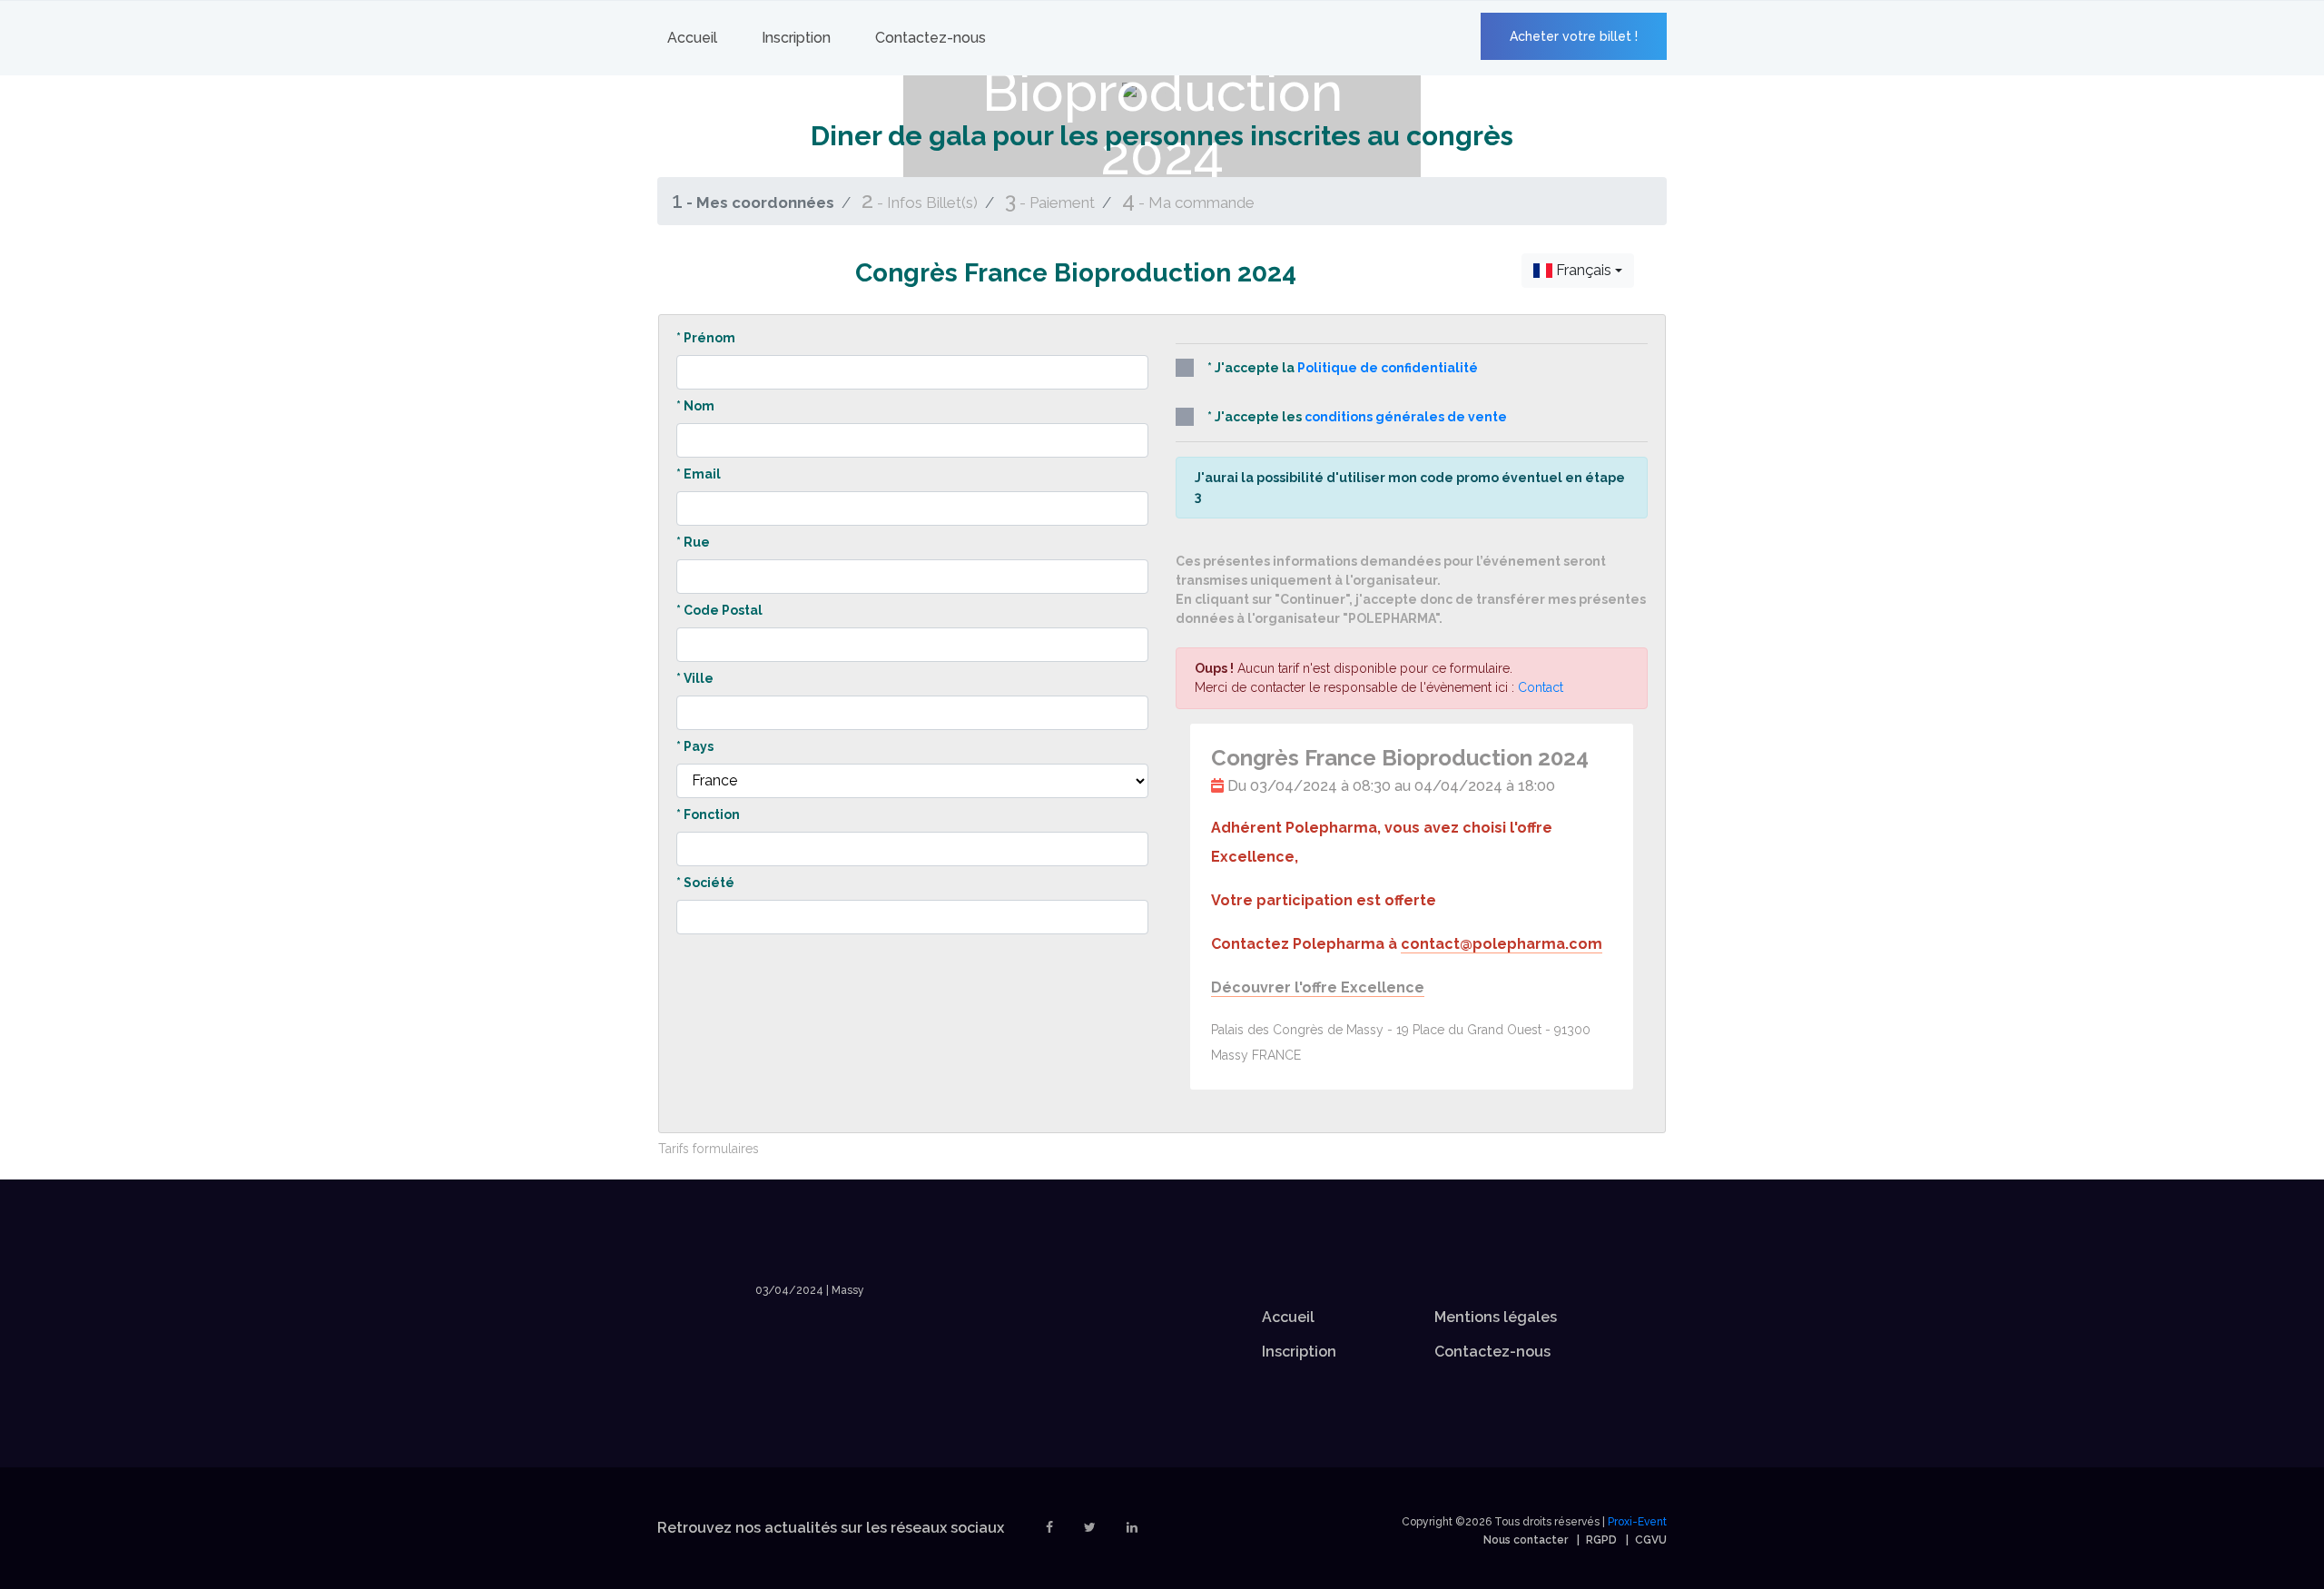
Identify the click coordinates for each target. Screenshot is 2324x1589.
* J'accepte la (1343, 368)
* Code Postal (719, 610)
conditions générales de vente (1406, 417)
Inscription (796, 38)
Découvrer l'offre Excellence (1318, 987)
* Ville (695, 678)
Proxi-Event (1637, 1522)
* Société (705, 883)
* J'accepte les (1357, 417)
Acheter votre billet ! (1574, 36)
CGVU (1651, 1540)
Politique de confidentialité (1388, 368)
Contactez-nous (931, 38)
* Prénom (706, 338)
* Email (699, 474)
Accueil (692, 38)
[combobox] (1578, 271)
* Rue (693, 542)
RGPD (1601, 1540)
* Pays (695, 746)
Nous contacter (1526, 1540)
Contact (1541, 687)
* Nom (695, 406)
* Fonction (708, 814)
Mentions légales (1496, 1317)
